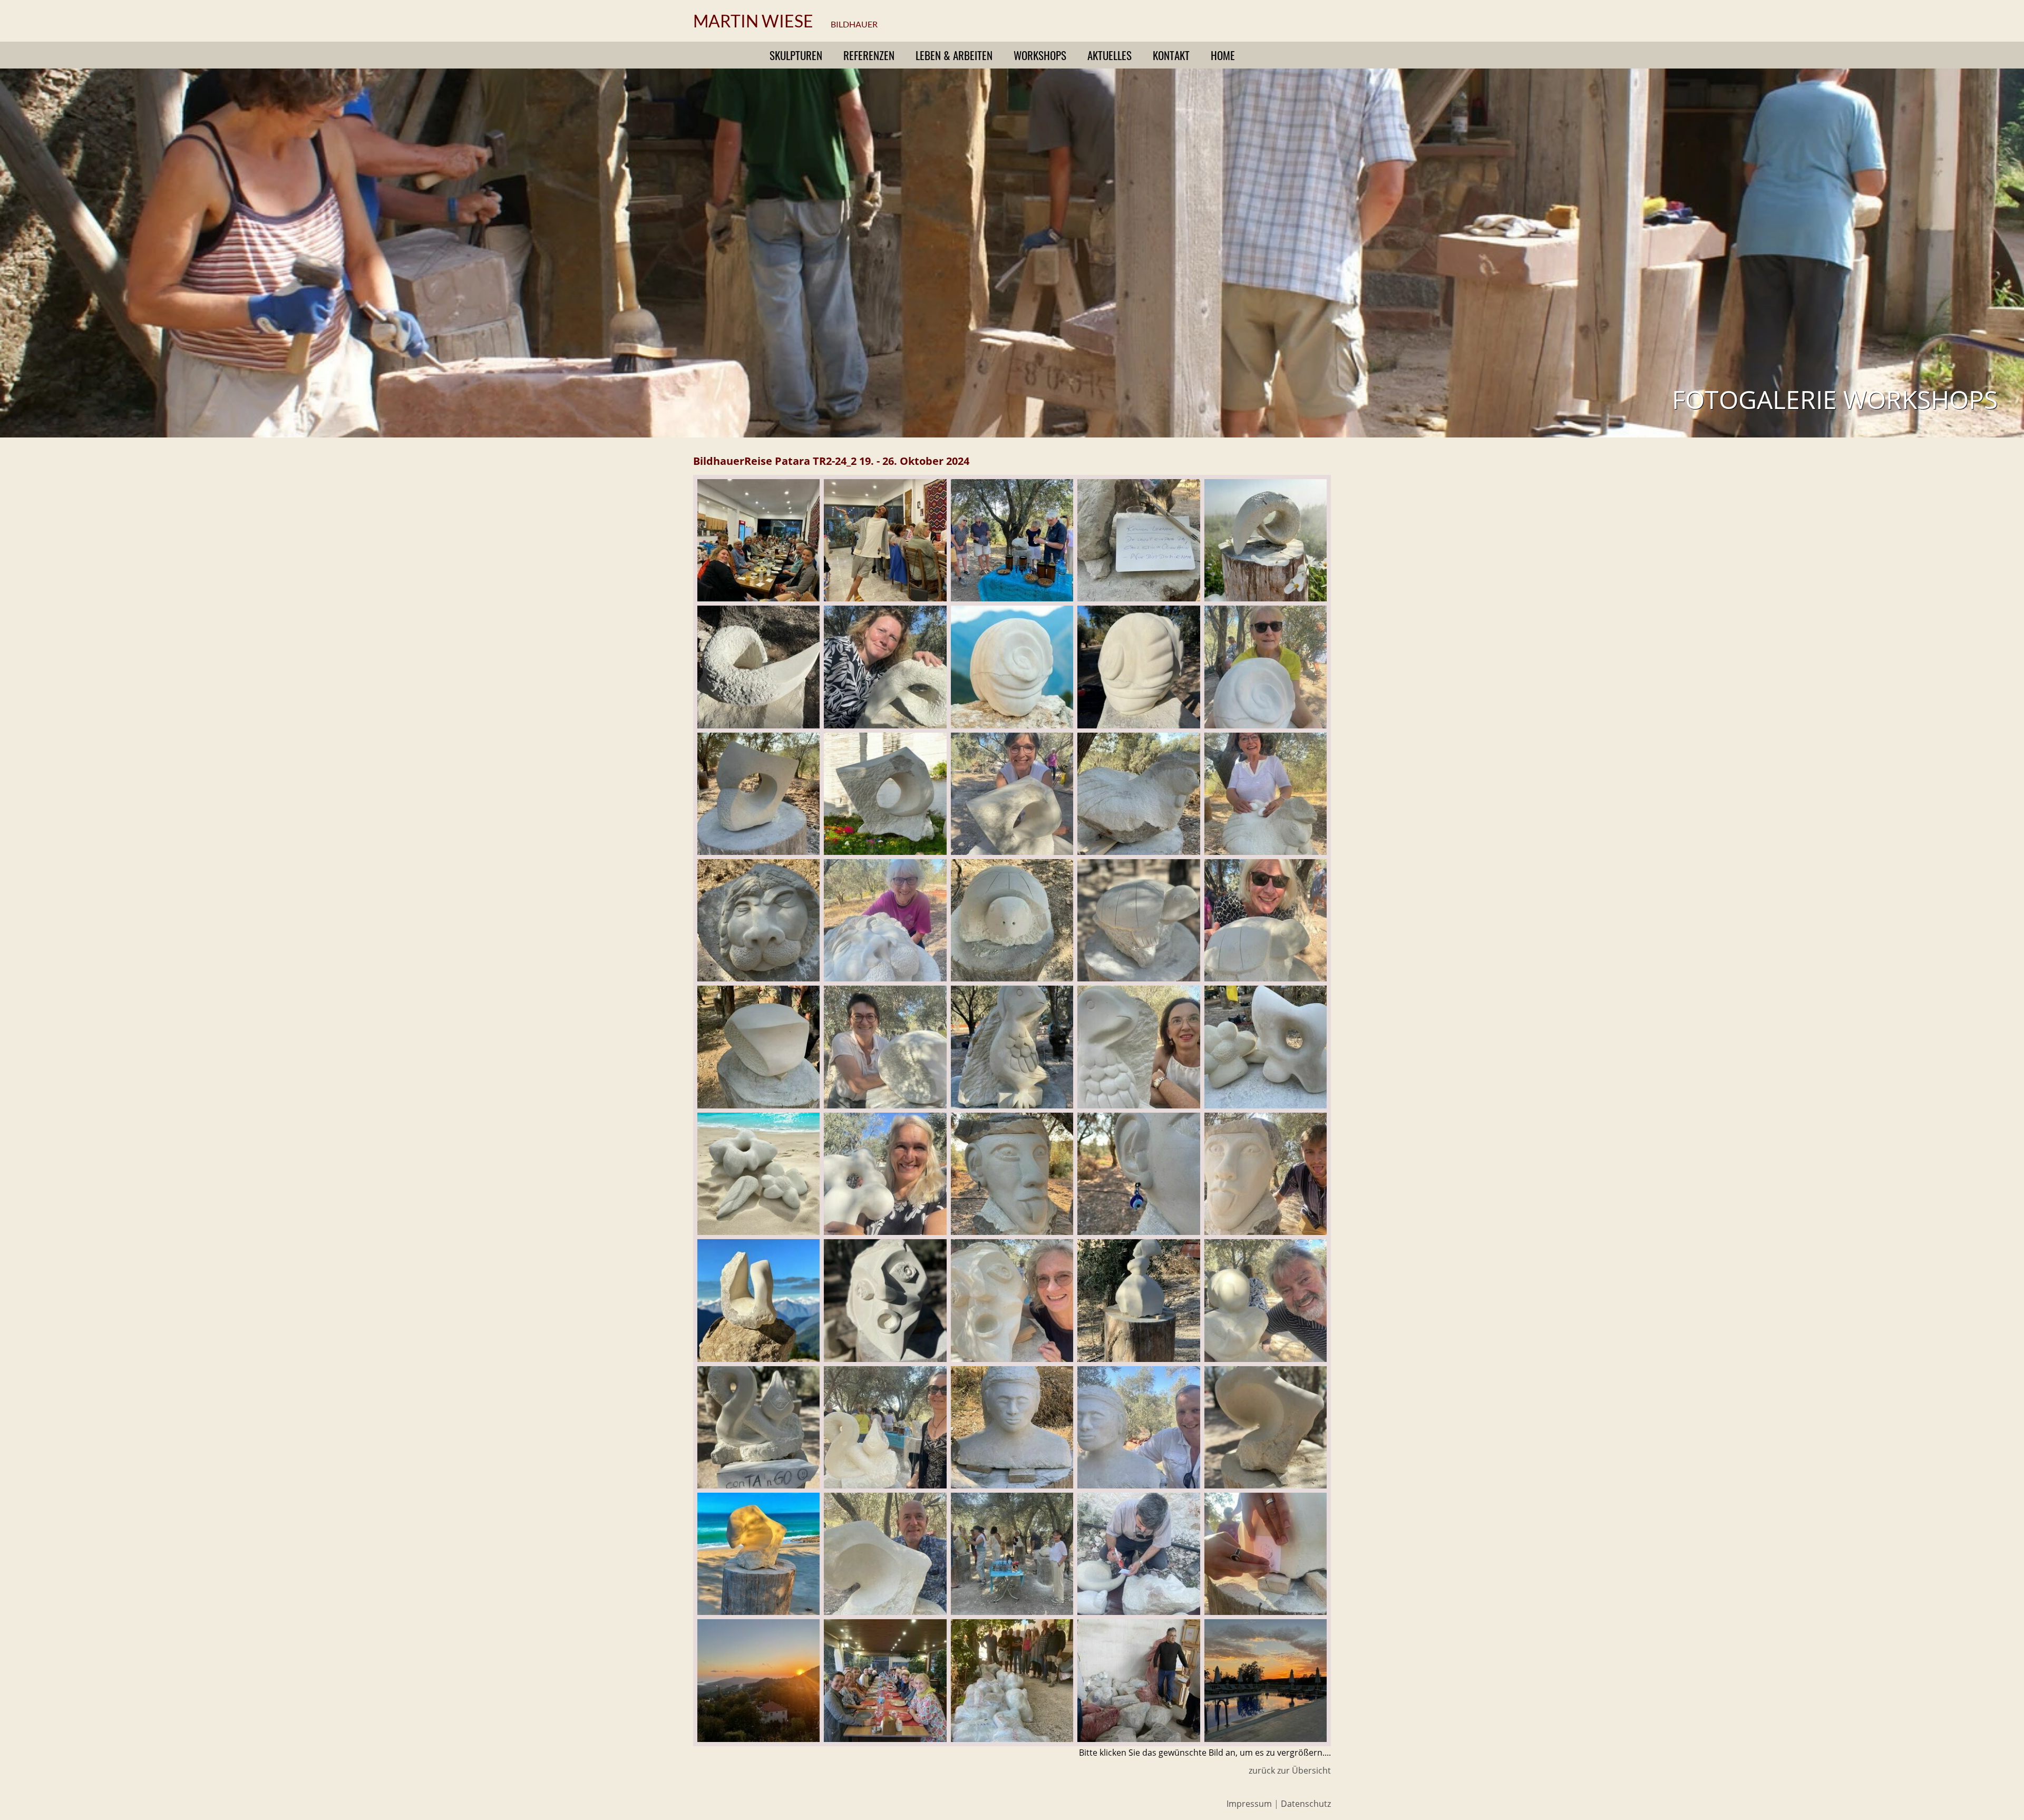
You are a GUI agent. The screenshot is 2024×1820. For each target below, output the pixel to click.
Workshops (1040, 55)
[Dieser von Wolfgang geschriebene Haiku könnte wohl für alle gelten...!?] (1138, 597)
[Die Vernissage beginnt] (1012, 1611)
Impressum (1249, 1804)
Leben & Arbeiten (954, 55)
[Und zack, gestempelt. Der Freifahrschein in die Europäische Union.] (1266, 1611)
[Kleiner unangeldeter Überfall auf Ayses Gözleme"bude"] (758, 597)
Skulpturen (796, 55)
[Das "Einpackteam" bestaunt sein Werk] (1012, 1738)
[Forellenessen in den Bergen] (885, 1738)
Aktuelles (1110, 55)
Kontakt (1171, 55)
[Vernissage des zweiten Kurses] (1012, 597)
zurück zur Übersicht (1290, 1770)
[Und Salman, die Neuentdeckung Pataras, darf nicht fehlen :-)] (885, 597)
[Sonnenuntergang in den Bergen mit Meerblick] (758, 1738)
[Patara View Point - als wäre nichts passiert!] (1266, 1738)
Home (1223, 55)
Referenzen (869, 55)
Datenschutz (1306, 1804)
